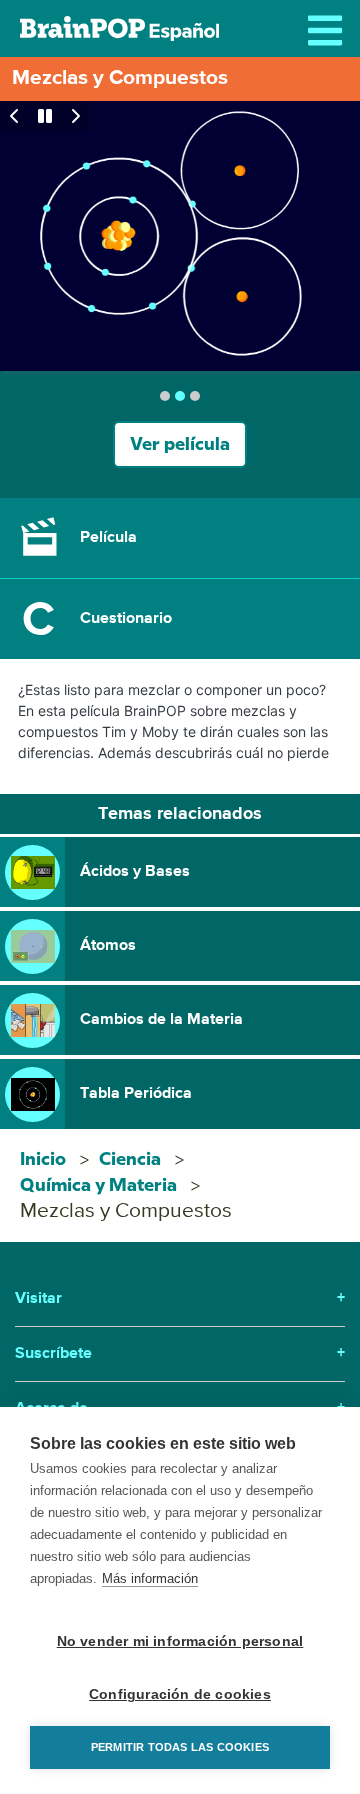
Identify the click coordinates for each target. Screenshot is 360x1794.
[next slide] (75, 116)
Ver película (180, 444)
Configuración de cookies (180, 1694)
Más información (150, 1578)
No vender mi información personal (180, 1641)
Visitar (180, 1299)
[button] (180, 538)
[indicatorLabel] (165, 396)
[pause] (45, 116)
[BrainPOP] (119, 28)
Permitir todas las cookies (180, 1747)
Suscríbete (180, 1354)
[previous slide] (15, 116)
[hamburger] (330, 30)
